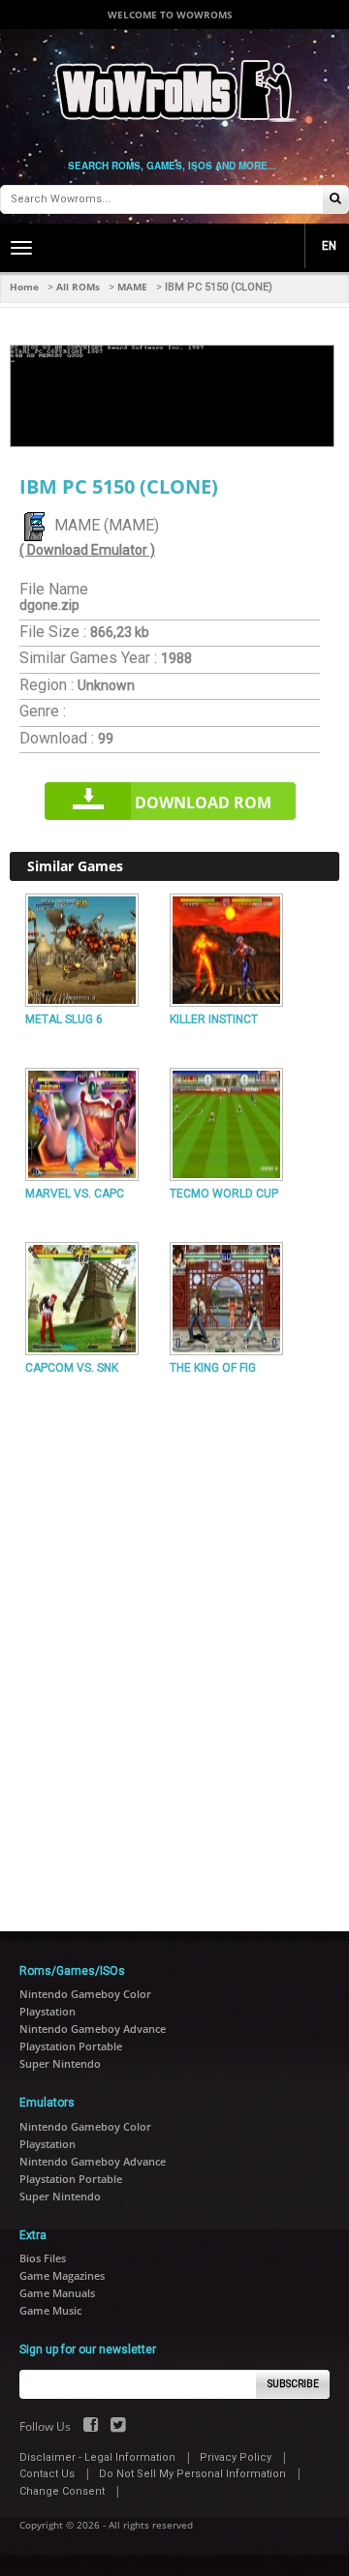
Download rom (203, 803)
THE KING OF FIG (213, 1368)
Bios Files (43, 2258)
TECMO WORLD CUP (224, 1194)
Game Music (50, 2310)
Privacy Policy (236, 2457)
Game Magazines (62, 2275)
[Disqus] (174, 1646)
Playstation (48, 2011)
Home (24, 287)
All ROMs (78, 287)
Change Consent (62, 2491)
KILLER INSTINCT (214, 1019)
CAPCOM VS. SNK (72, 1368)
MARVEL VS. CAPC (75, 1194)
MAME (132, 287)
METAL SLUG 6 (64, 1019)
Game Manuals (57, 2293)
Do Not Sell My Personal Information (192, 2474)
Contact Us (47, 2474)
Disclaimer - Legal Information (97, 2457)
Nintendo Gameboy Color (85, 1994)
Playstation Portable (71, 2046)
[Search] (335, 200)
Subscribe (293, 2384)
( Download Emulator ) (87, 550)
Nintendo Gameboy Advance (93, 2029)
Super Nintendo (60, 2063)
